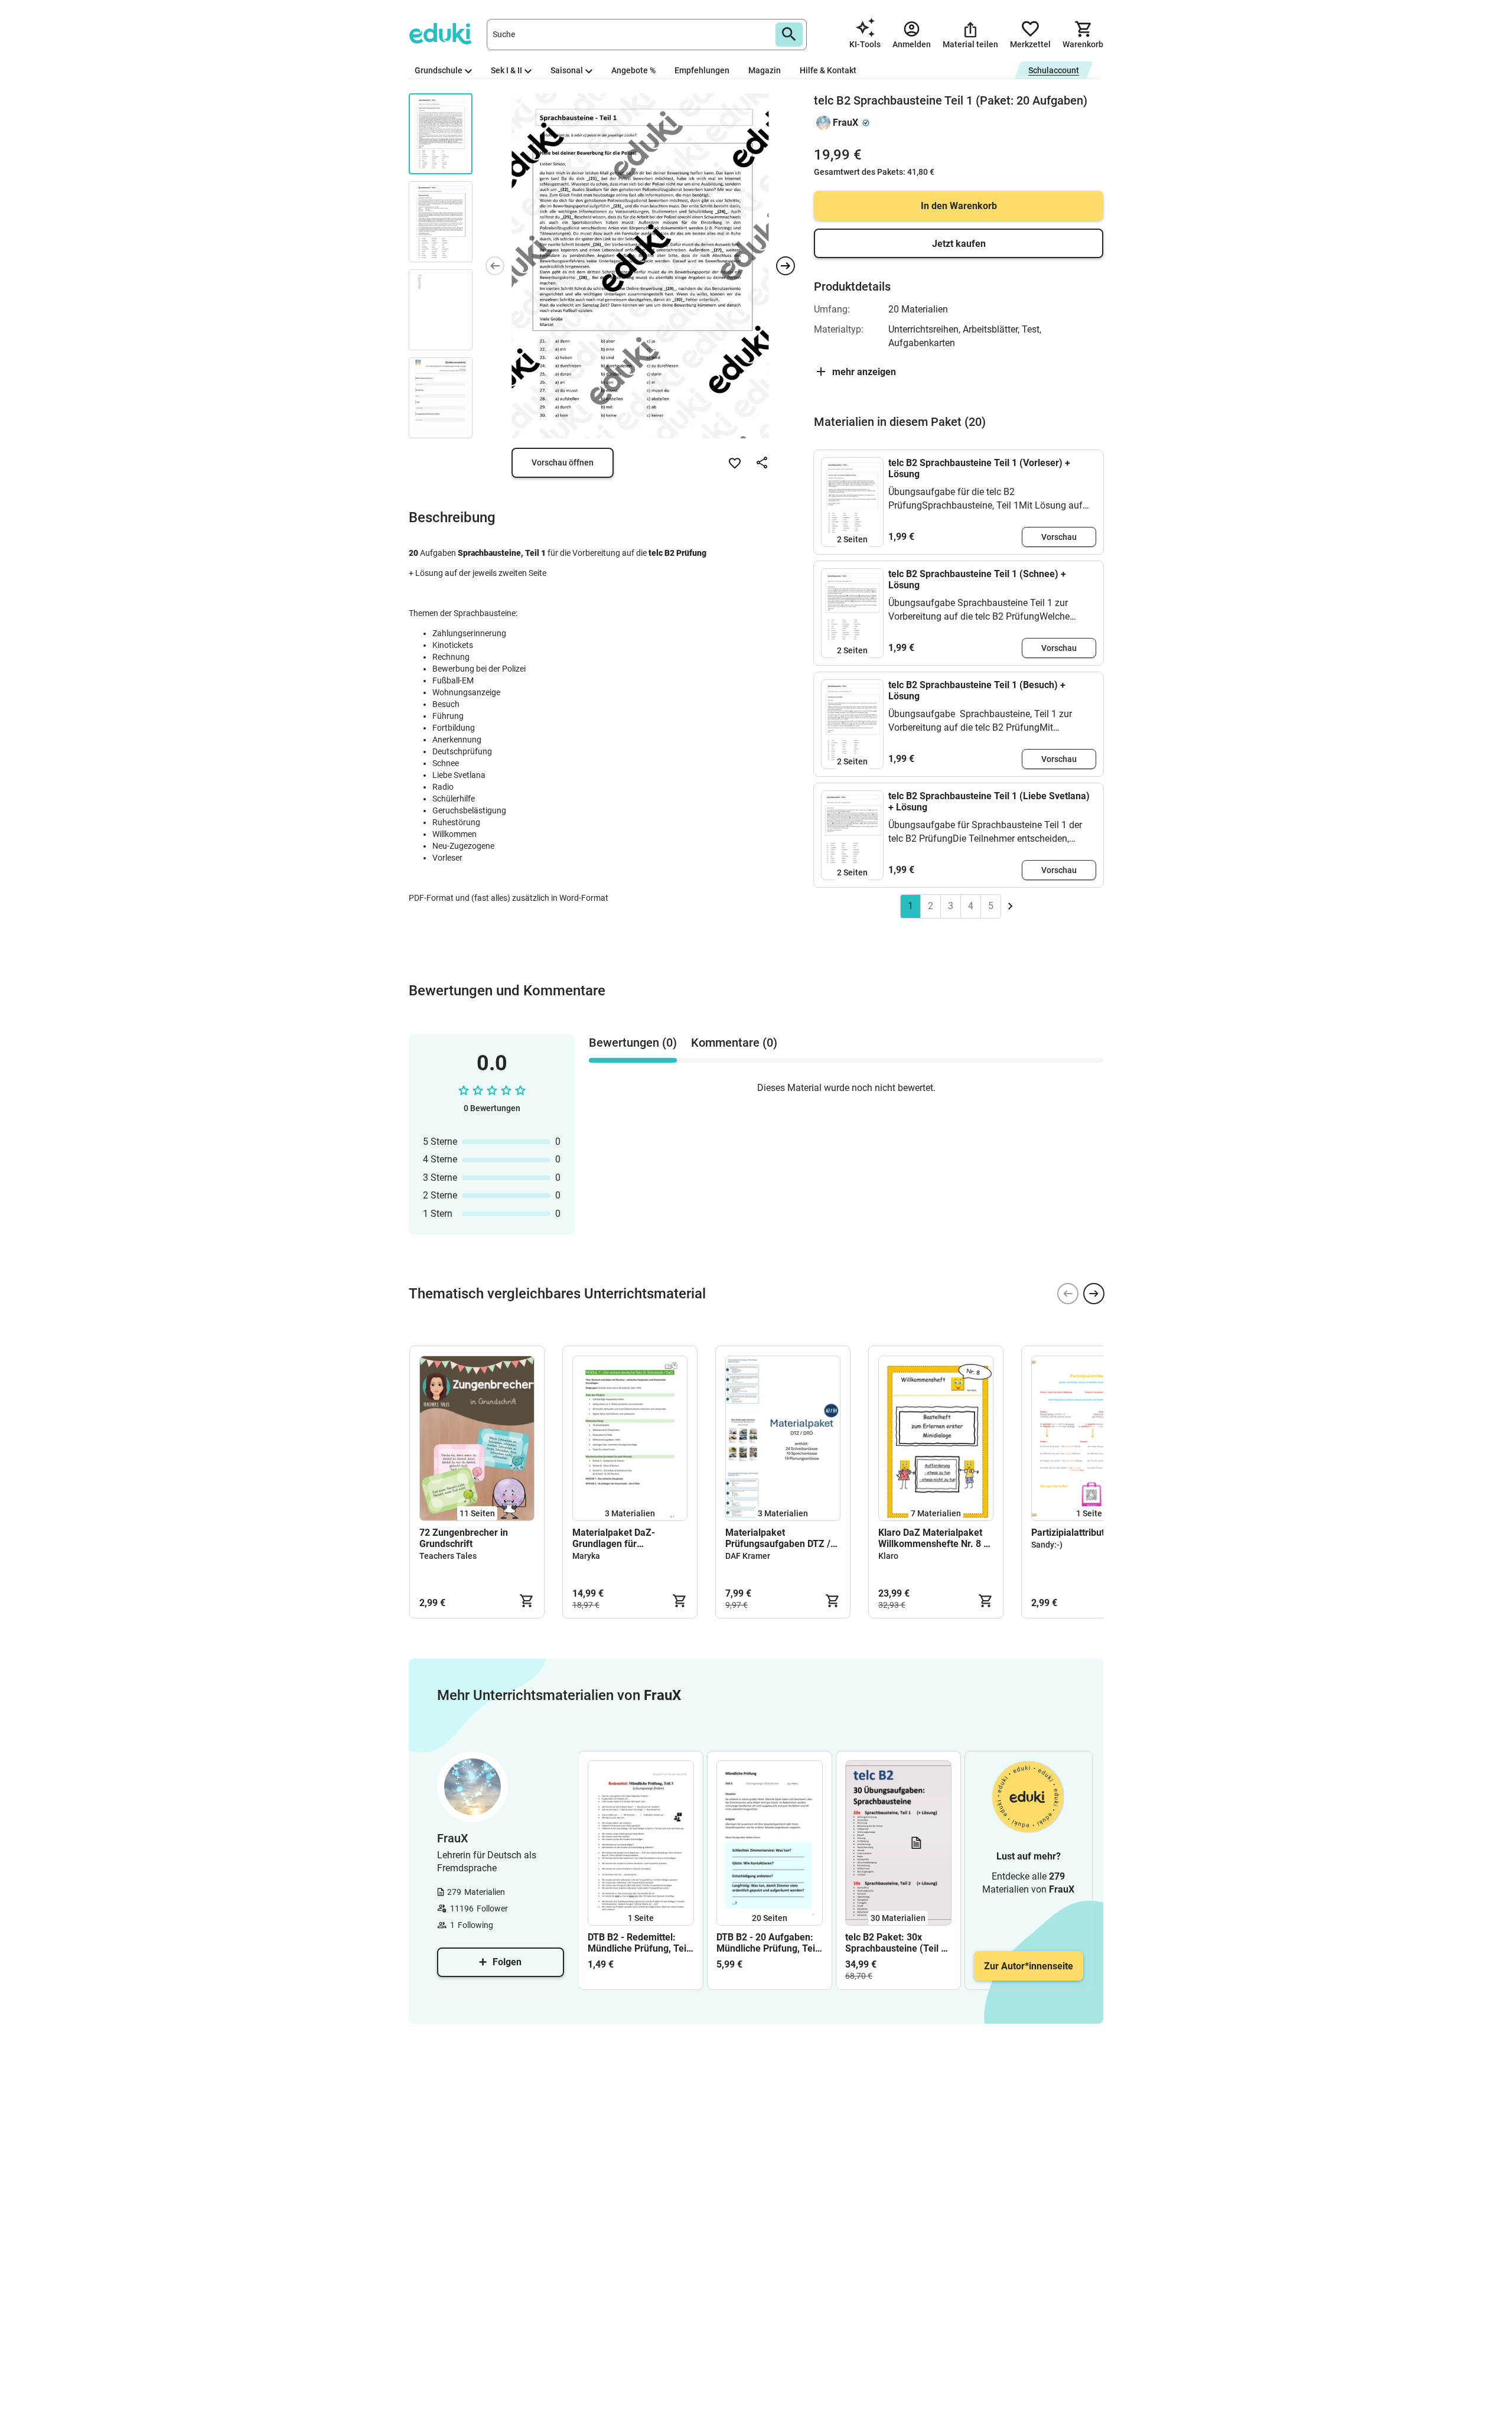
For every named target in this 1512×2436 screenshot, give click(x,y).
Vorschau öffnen (563, 463)
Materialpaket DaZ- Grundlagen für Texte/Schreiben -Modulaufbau (614, 1538)
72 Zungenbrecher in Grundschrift (464, 1538)
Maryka (586, 1556)
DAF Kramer (748, 1556)
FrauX (845, 123)
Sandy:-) (1047, 1545)
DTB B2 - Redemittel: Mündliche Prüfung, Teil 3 (638, 1943)
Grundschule (439, 70)
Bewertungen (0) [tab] (633, 1043)
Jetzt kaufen (959, 244)
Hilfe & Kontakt (828, 70)
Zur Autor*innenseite (1029, 1966)
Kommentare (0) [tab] (734, 1043)
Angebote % (633, 70)
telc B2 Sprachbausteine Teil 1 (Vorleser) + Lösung (979, 468)
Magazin (765, 70)
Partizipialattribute (1071, 1533)
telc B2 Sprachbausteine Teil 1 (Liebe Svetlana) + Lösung (989, 802)
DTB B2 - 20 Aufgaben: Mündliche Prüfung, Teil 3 (767, 1943)
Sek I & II (506, 70)
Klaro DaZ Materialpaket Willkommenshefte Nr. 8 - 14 (933, 1538)
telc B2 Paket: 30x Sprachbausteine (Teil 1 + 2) (896, 1943)
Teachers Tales (448, 1556)
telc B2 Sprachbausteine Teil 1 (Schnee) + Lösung (977, 579)
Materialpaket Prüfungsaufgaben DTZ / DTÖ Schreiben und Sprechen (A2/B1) (778, 1538)
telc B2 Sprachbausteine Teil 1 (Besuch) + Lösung (977, 691)
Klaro (888, 1556)
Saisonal (567, 70)
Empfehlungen (702, 70)
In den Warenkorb (959, 206)
